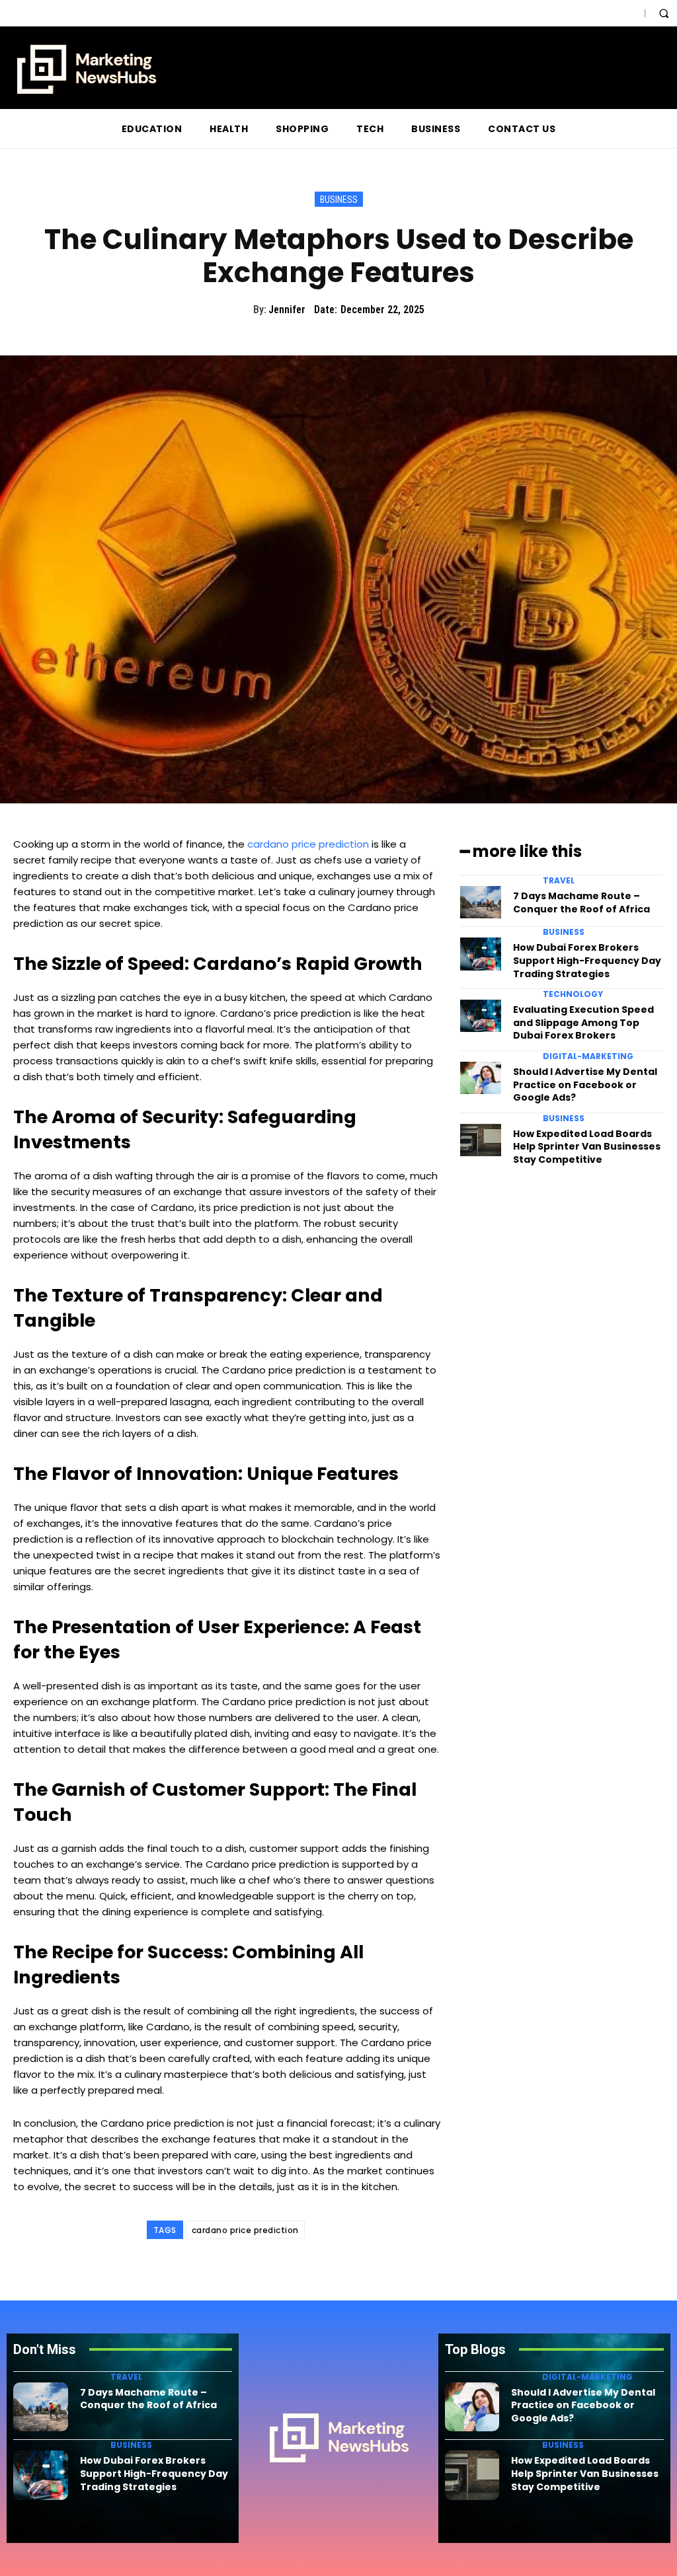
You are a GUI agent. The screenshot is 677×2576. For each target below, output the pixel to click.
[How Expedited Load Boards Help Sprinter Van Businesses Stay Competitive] (481, 1140)
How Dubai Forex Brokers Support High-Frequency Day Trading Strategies (587, 960)
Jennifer (287, 310)
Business (339, 200)
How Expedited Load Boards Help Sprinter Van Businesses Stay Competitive (587, 1147)
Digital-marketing (588, 1056)
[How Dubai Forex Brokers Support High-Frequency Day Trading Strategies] (481, 954)
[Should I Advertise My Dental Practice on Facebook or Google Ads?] (481, 1078)
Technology (573, 994)
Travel (559, 881)
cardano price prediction (308, 844)
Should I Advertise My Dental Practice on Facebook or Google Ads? (585, 1085)
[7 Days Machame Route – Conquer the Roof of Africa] (481, 902)
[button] (664, 13)
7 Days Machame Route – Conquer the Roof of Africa (581, 902)
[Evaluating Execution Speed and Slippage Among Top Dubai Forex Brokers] (481, 1016)
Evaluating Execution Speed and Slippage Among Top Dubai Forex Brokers (583, 1022)
